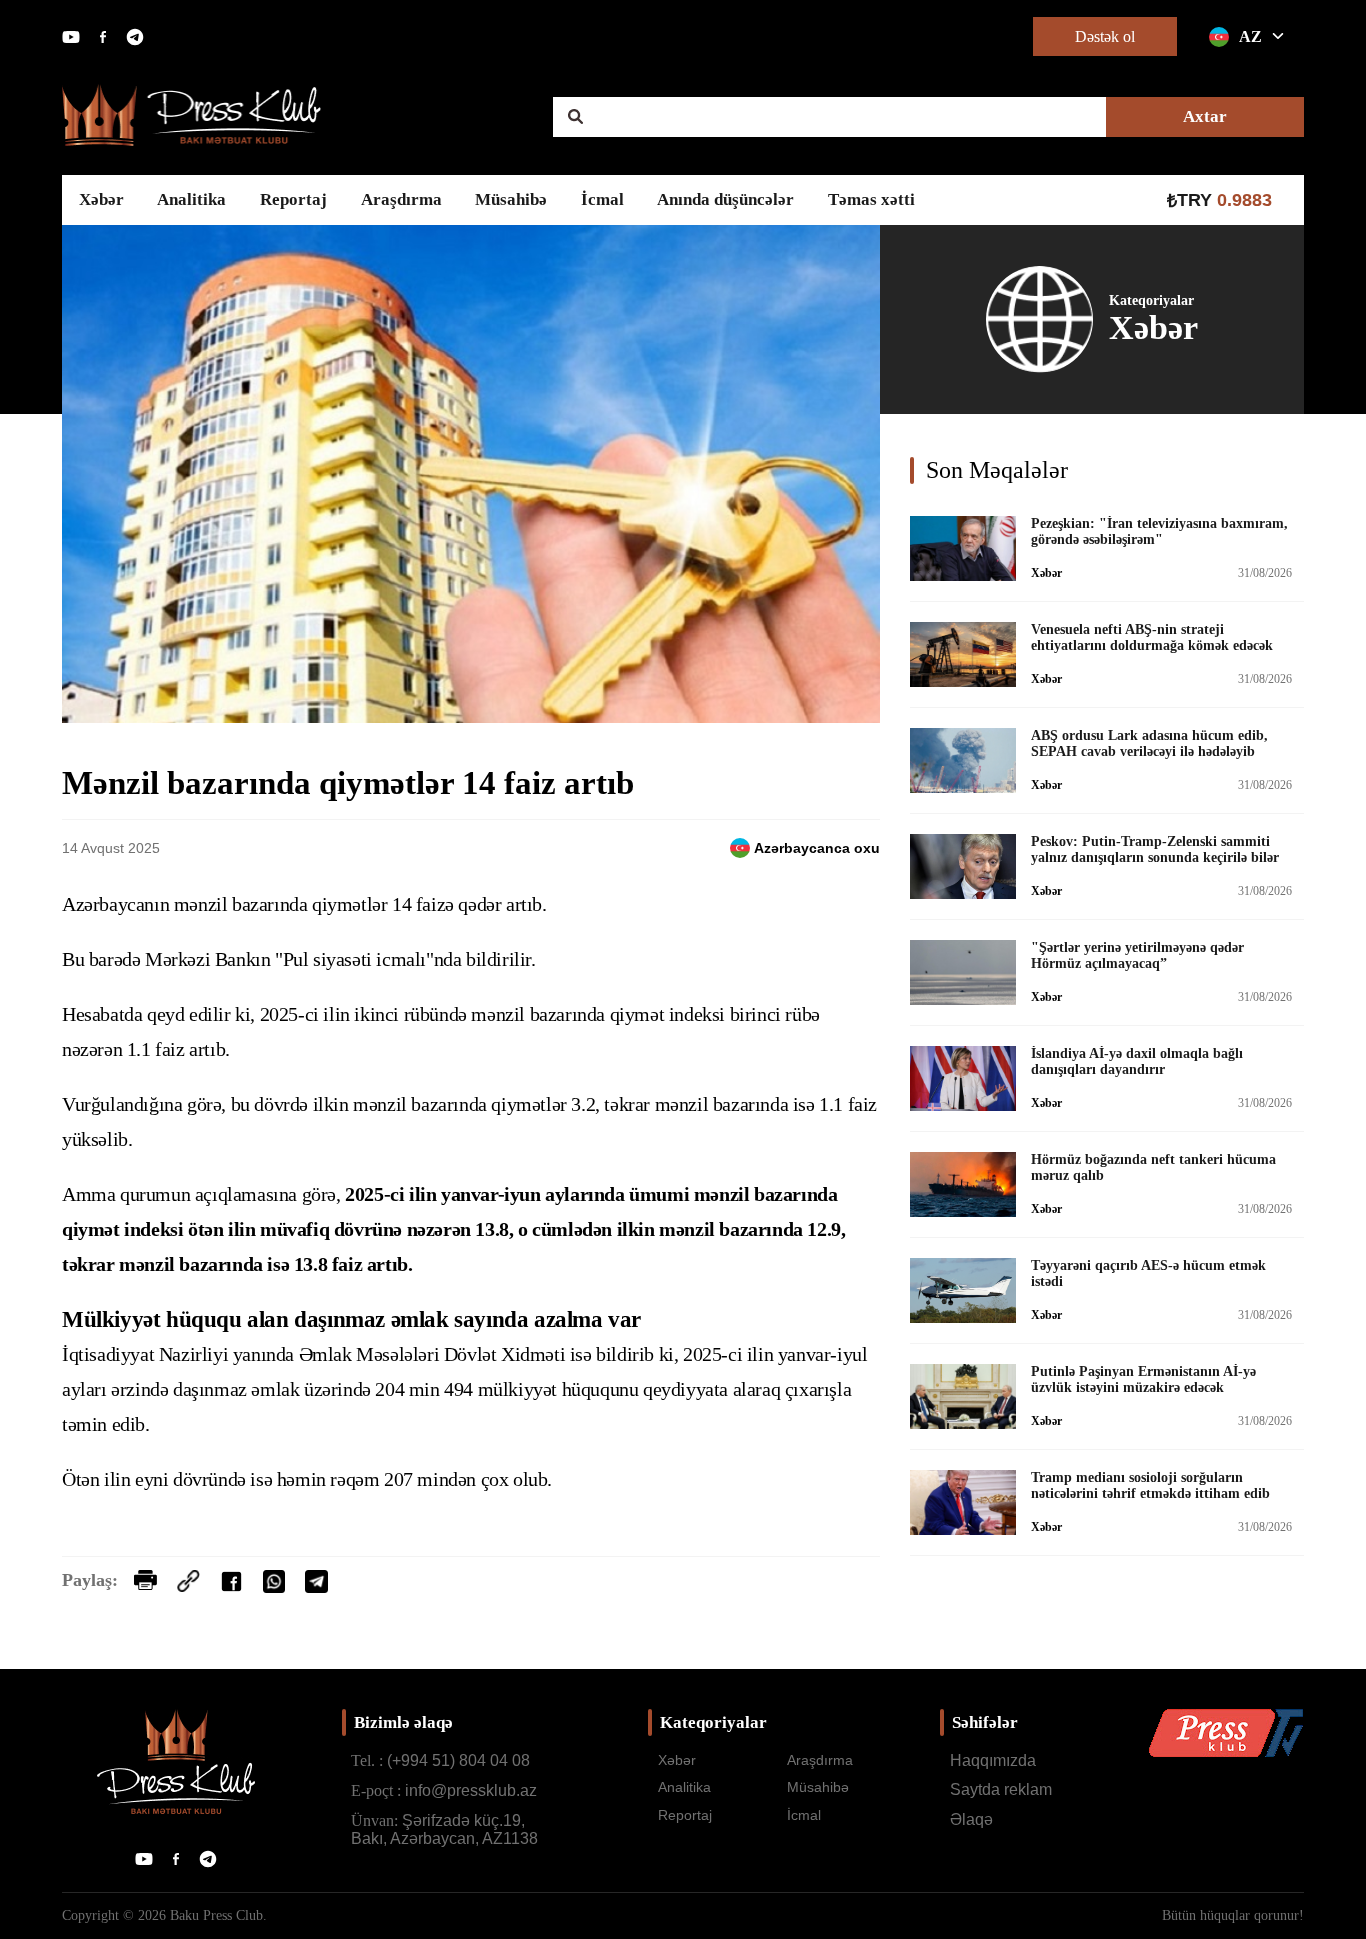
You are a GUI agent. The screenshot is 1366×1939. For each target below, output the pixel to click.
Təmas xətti (871, 199)
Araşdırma (401, 199)
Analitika (191, 199)
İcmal (602, 199)
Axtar (1205, 116)
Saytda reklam (1001, 1789)
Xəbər (101, 199)
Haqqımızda (993, 1760)
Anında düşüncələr (725, 199)
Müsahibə (511, 199)
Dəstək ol (1105, 36)
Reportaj (293, 199)
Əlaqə (971, 1819)
